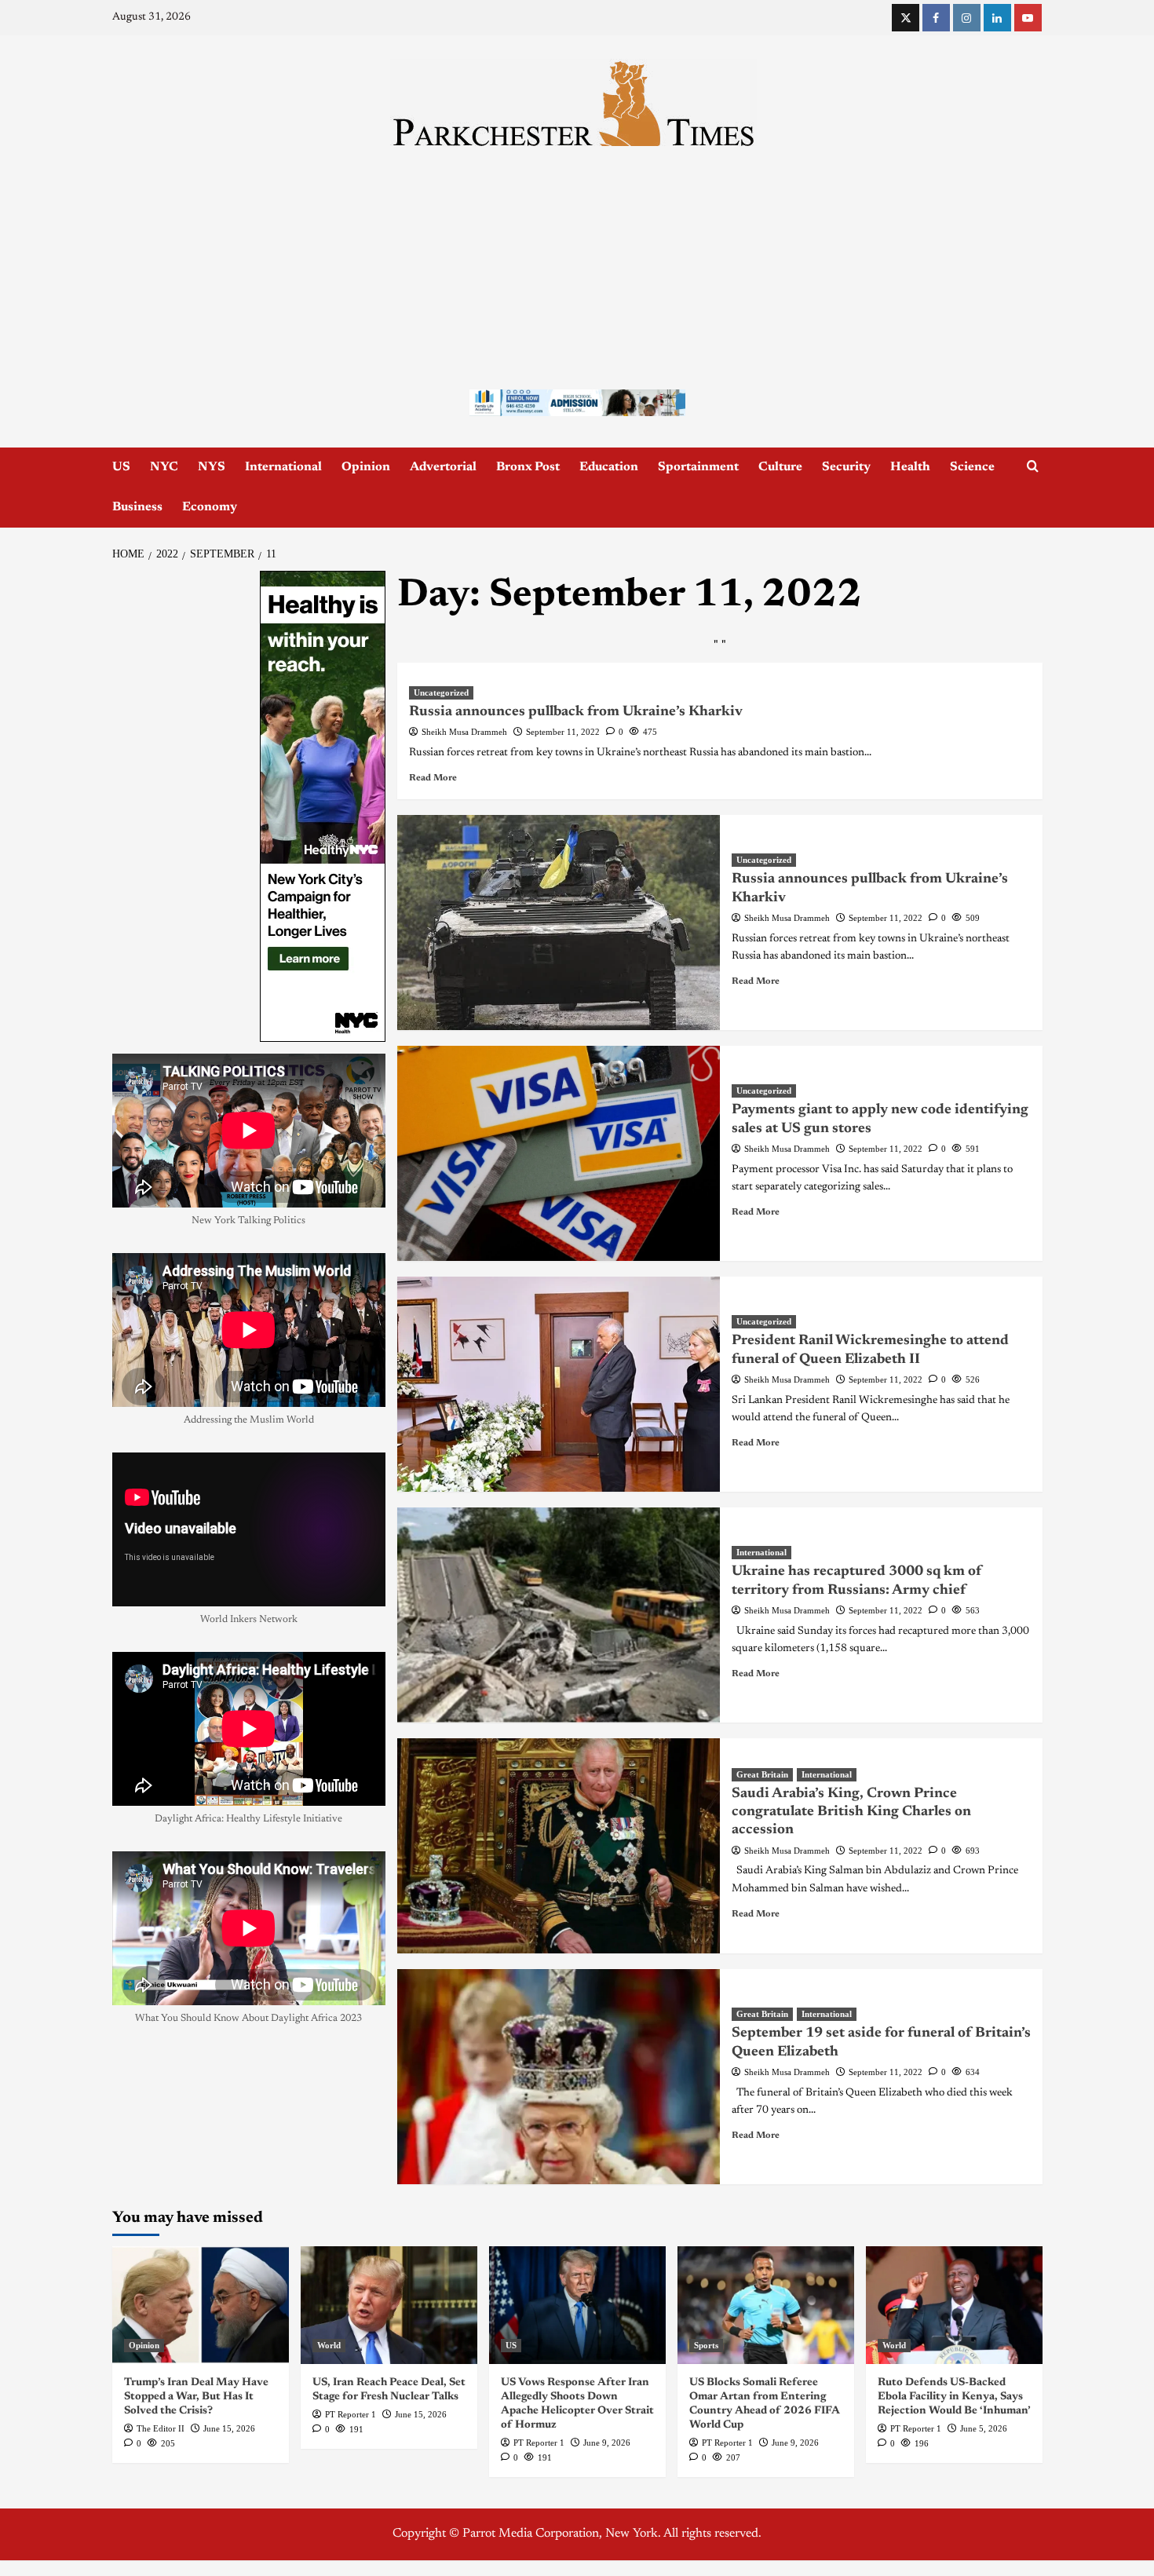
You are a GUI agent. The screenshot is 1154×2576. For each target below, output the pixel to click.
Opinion (366, 467)
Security (846, 467)
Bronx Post (528, 467)
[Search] (1033, 467)
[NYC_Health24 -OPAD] (323, 806)
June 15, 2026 (229, 2428)
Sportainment (698, 467)
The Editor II (161, 2428)
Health (910, 467)
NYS (212, 467)
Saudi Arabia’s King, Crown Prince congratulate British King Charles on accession (851, 1812)
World (329, 2345)
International (283, 467)
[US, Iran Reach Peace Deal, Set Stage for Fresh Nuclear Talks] (389, 2305)
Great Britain (762, 1774)
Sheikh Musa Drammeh (464, 732)
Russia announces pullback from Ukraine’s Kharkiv (576, 712)
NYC (164, 467)
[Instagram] (967, 18)
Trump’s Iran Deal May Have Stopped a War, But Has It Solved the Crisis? (196, 2397)
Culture (780, 467)
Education (609, 467)
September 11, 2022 (563, 732)
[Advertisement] (577, 264)
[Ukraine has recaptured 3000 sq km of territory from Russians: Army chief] (559, 1615)
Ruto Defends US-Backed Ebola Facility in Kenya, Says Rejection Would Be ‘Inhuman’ (954, 2397)
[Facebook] (936, 18)
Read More (433, 778)
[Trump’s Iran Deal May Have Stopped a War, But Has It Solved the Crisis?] (201, 2305)
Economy (210, 507)
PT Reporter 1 (351, 2414)
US (121, 467)
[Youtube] (1028, 18)
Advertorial (443, 467)
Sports (706, 2345)
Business (137, 507)
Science (972, 467)
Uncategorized (441, 692)
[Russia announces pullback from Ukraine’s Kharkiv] (559, 923)
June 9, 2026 (607, 2443)
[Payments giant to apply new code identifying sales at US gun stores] (559, 1153)
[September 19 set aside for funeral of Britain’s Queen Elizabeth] (559, 2077)
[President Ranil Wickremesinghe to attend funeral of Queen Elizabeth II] (559, 1384)
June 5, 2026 (984, 2428)
